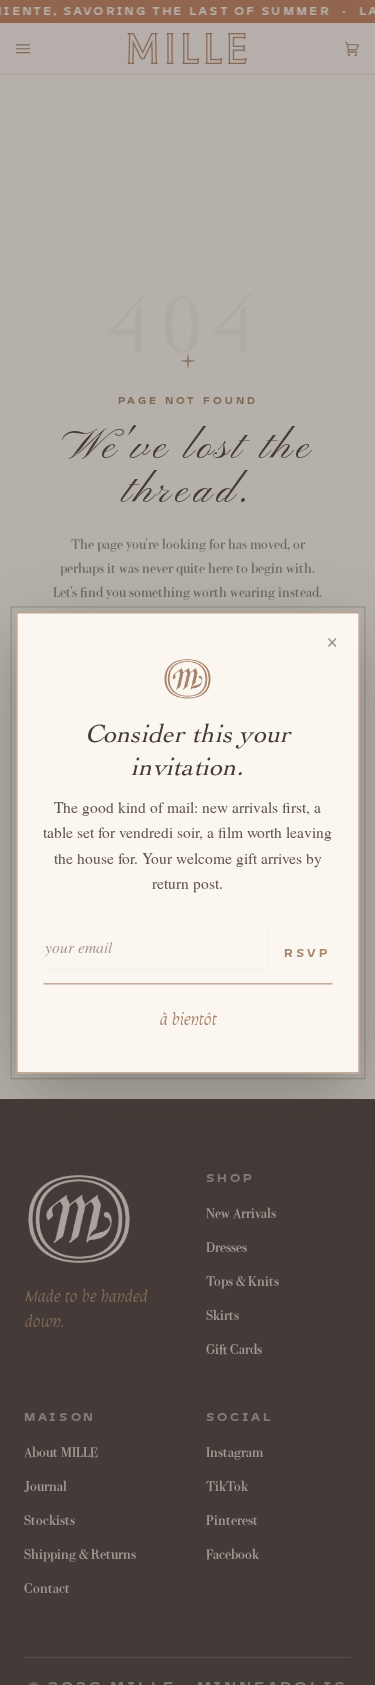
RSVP (307, 954)
